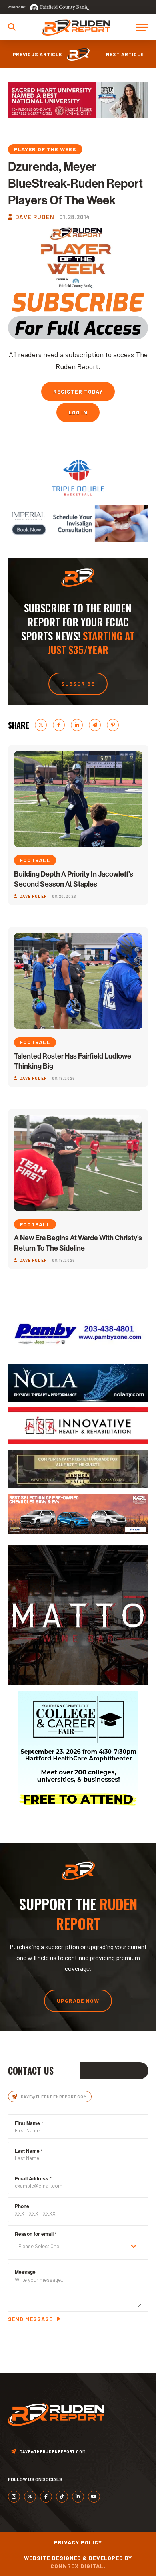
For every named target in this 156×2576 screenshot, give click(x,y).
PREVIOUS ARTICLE (38, 54)
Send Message (31, 2319)
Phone (22, 2206)
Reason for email (36, 2234)
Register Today (78, 391)
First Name (29, 2123)
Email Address (33, 2178)
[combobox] (78, 2246)
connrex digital (77, 2566)
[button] (12, 27)
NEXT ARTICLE (125, 54)
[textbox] (71, 2246)
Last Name (29, 2151)
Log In (78, 412)
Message (25, 2272)
